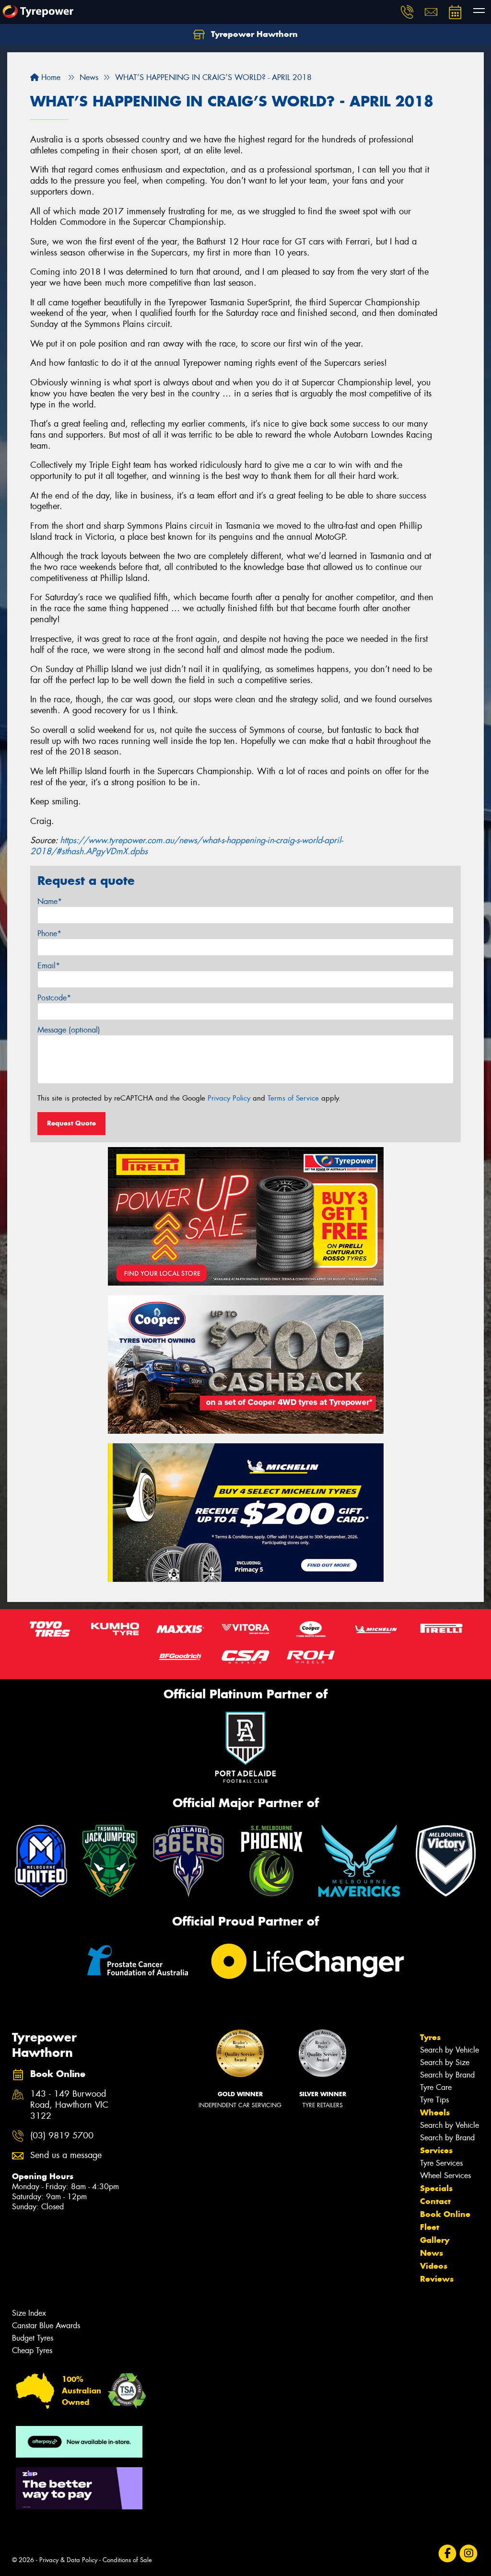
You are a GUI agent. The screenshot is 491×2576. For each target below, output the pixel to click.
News (432, 2253)
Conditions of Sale (127, 2560)
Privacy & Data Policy (68, 2560)
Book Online (445, 2214)
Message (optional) (69, 1030)
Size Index (29, 2313)
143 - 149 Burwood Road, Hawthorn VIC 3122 (69, 2105)
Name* (50, 901)
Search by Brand (447, 2075)
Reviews (437, 2279)
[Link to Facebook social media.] (448, 2554)
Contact (435, 2201)
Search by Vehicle (450, 2050)
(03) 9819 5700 (62, 2136)
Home (50, 77)
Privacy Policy (229, 1098)
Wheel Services (445, 2176)
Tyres (430, 2037)
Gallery (435, 2240)
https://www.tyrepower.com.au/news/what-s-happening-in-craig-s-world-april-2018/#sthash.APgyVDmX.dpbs (187, 846)
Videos (434, 2266)
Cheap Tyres (32, 2350)
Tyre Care (436, 2087)
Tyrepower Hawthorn (253, 34)
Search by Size (445, 2062)
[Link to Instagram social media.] (469, 2554)
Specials (436, 2188)
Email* (49, 966)
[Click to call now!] (407, 12)
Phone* (49, 934)
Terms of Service (293, 1098)
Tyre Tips (434, 2100)
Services (436, 2150)
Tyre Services (441, 2163)
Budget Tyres (33, 2338)
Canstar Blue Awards (46, 2326)
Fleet (430, 2227)
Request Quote (71, 1123)
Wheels (435, 2112)
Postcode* (54, 998)
